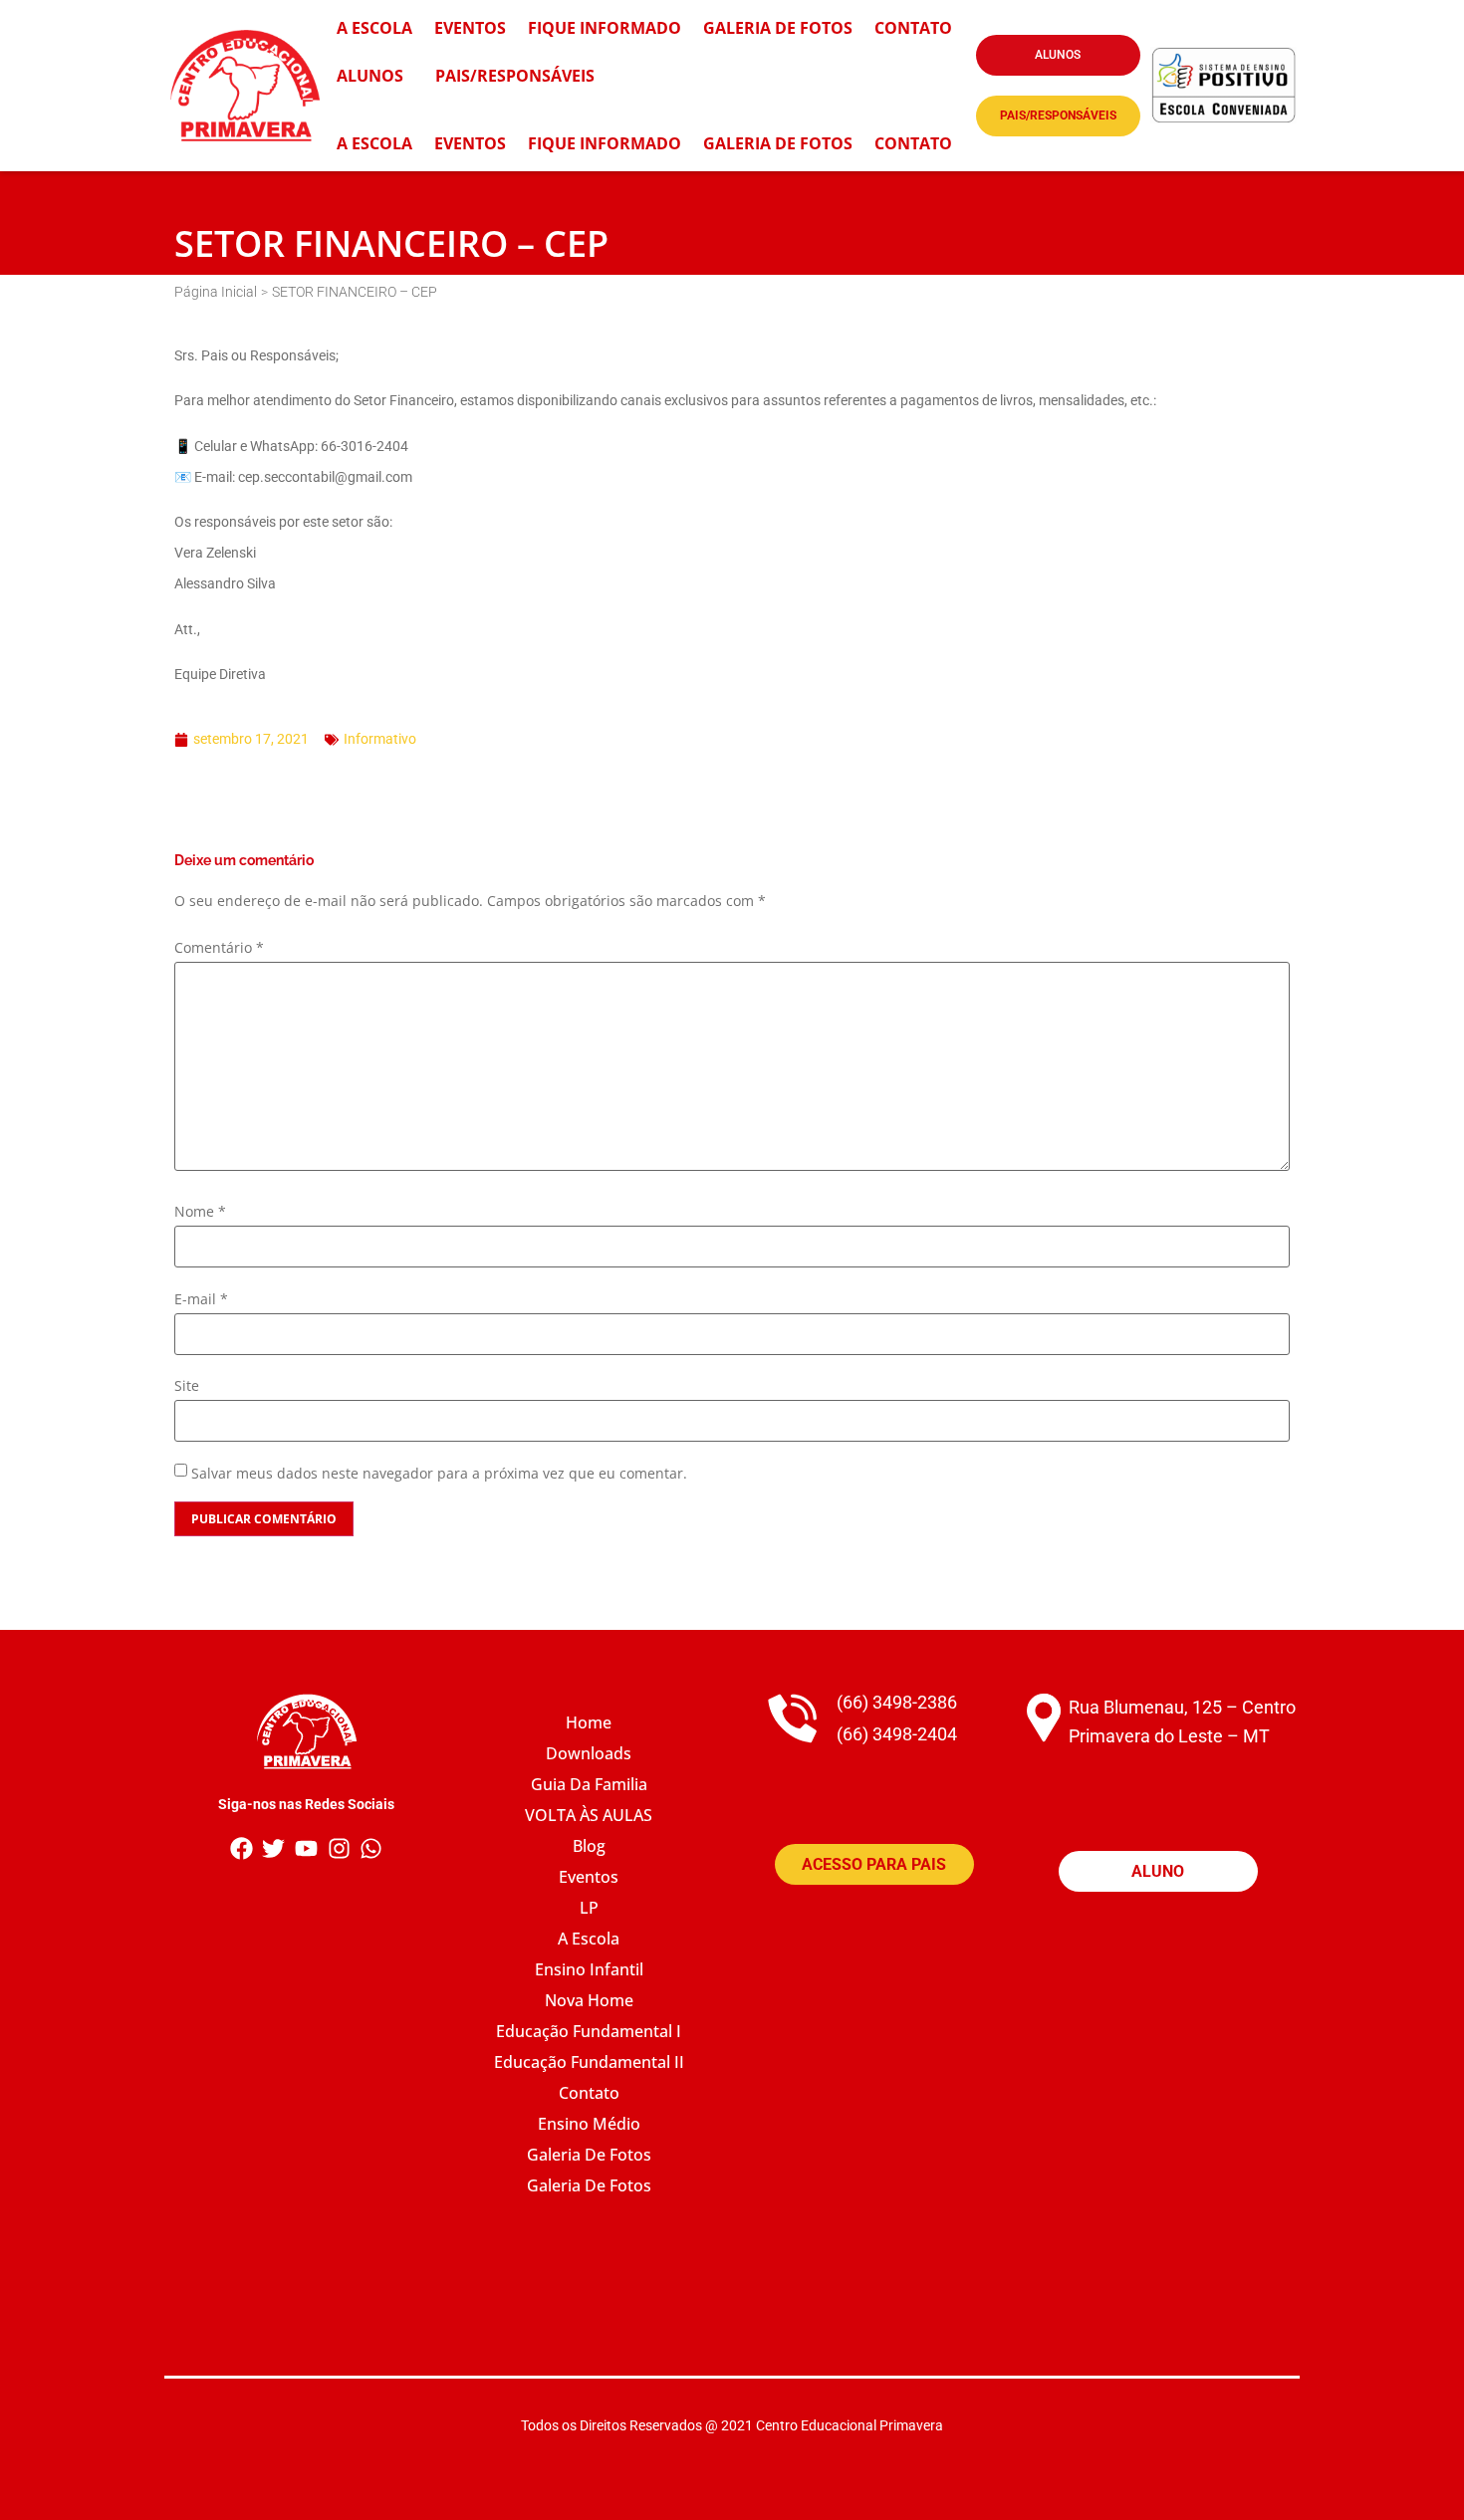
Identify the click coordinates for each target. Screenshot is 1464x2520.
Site (187, 1386)
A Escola (374, 28)
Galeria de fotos (589, 2185)
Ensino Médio (589, 2124)
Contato (913, 28)
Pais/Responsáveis (515, 76)
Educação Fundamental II (589, 2062)
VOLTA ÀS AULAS (589, 1815)
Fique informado (605, 28)
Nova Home (589, 2000)
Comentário (219, 948)
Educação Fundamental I (589, 2031)
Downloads (589, 1753)
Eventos (470, 28)
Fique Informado (605, 143)
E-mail (201, 1299)
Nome (200, 1212)
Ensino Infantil (589, 1969)
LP (589, 1908)
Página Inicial (216, 292)
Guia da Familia (589, 1784)
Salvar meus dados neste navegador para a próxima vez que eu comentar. (439, 1474)
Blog (589, 1846)
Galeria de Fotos (778, 28)
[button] (1058, 55)
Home (589, 1722)
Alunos (370, 76)
